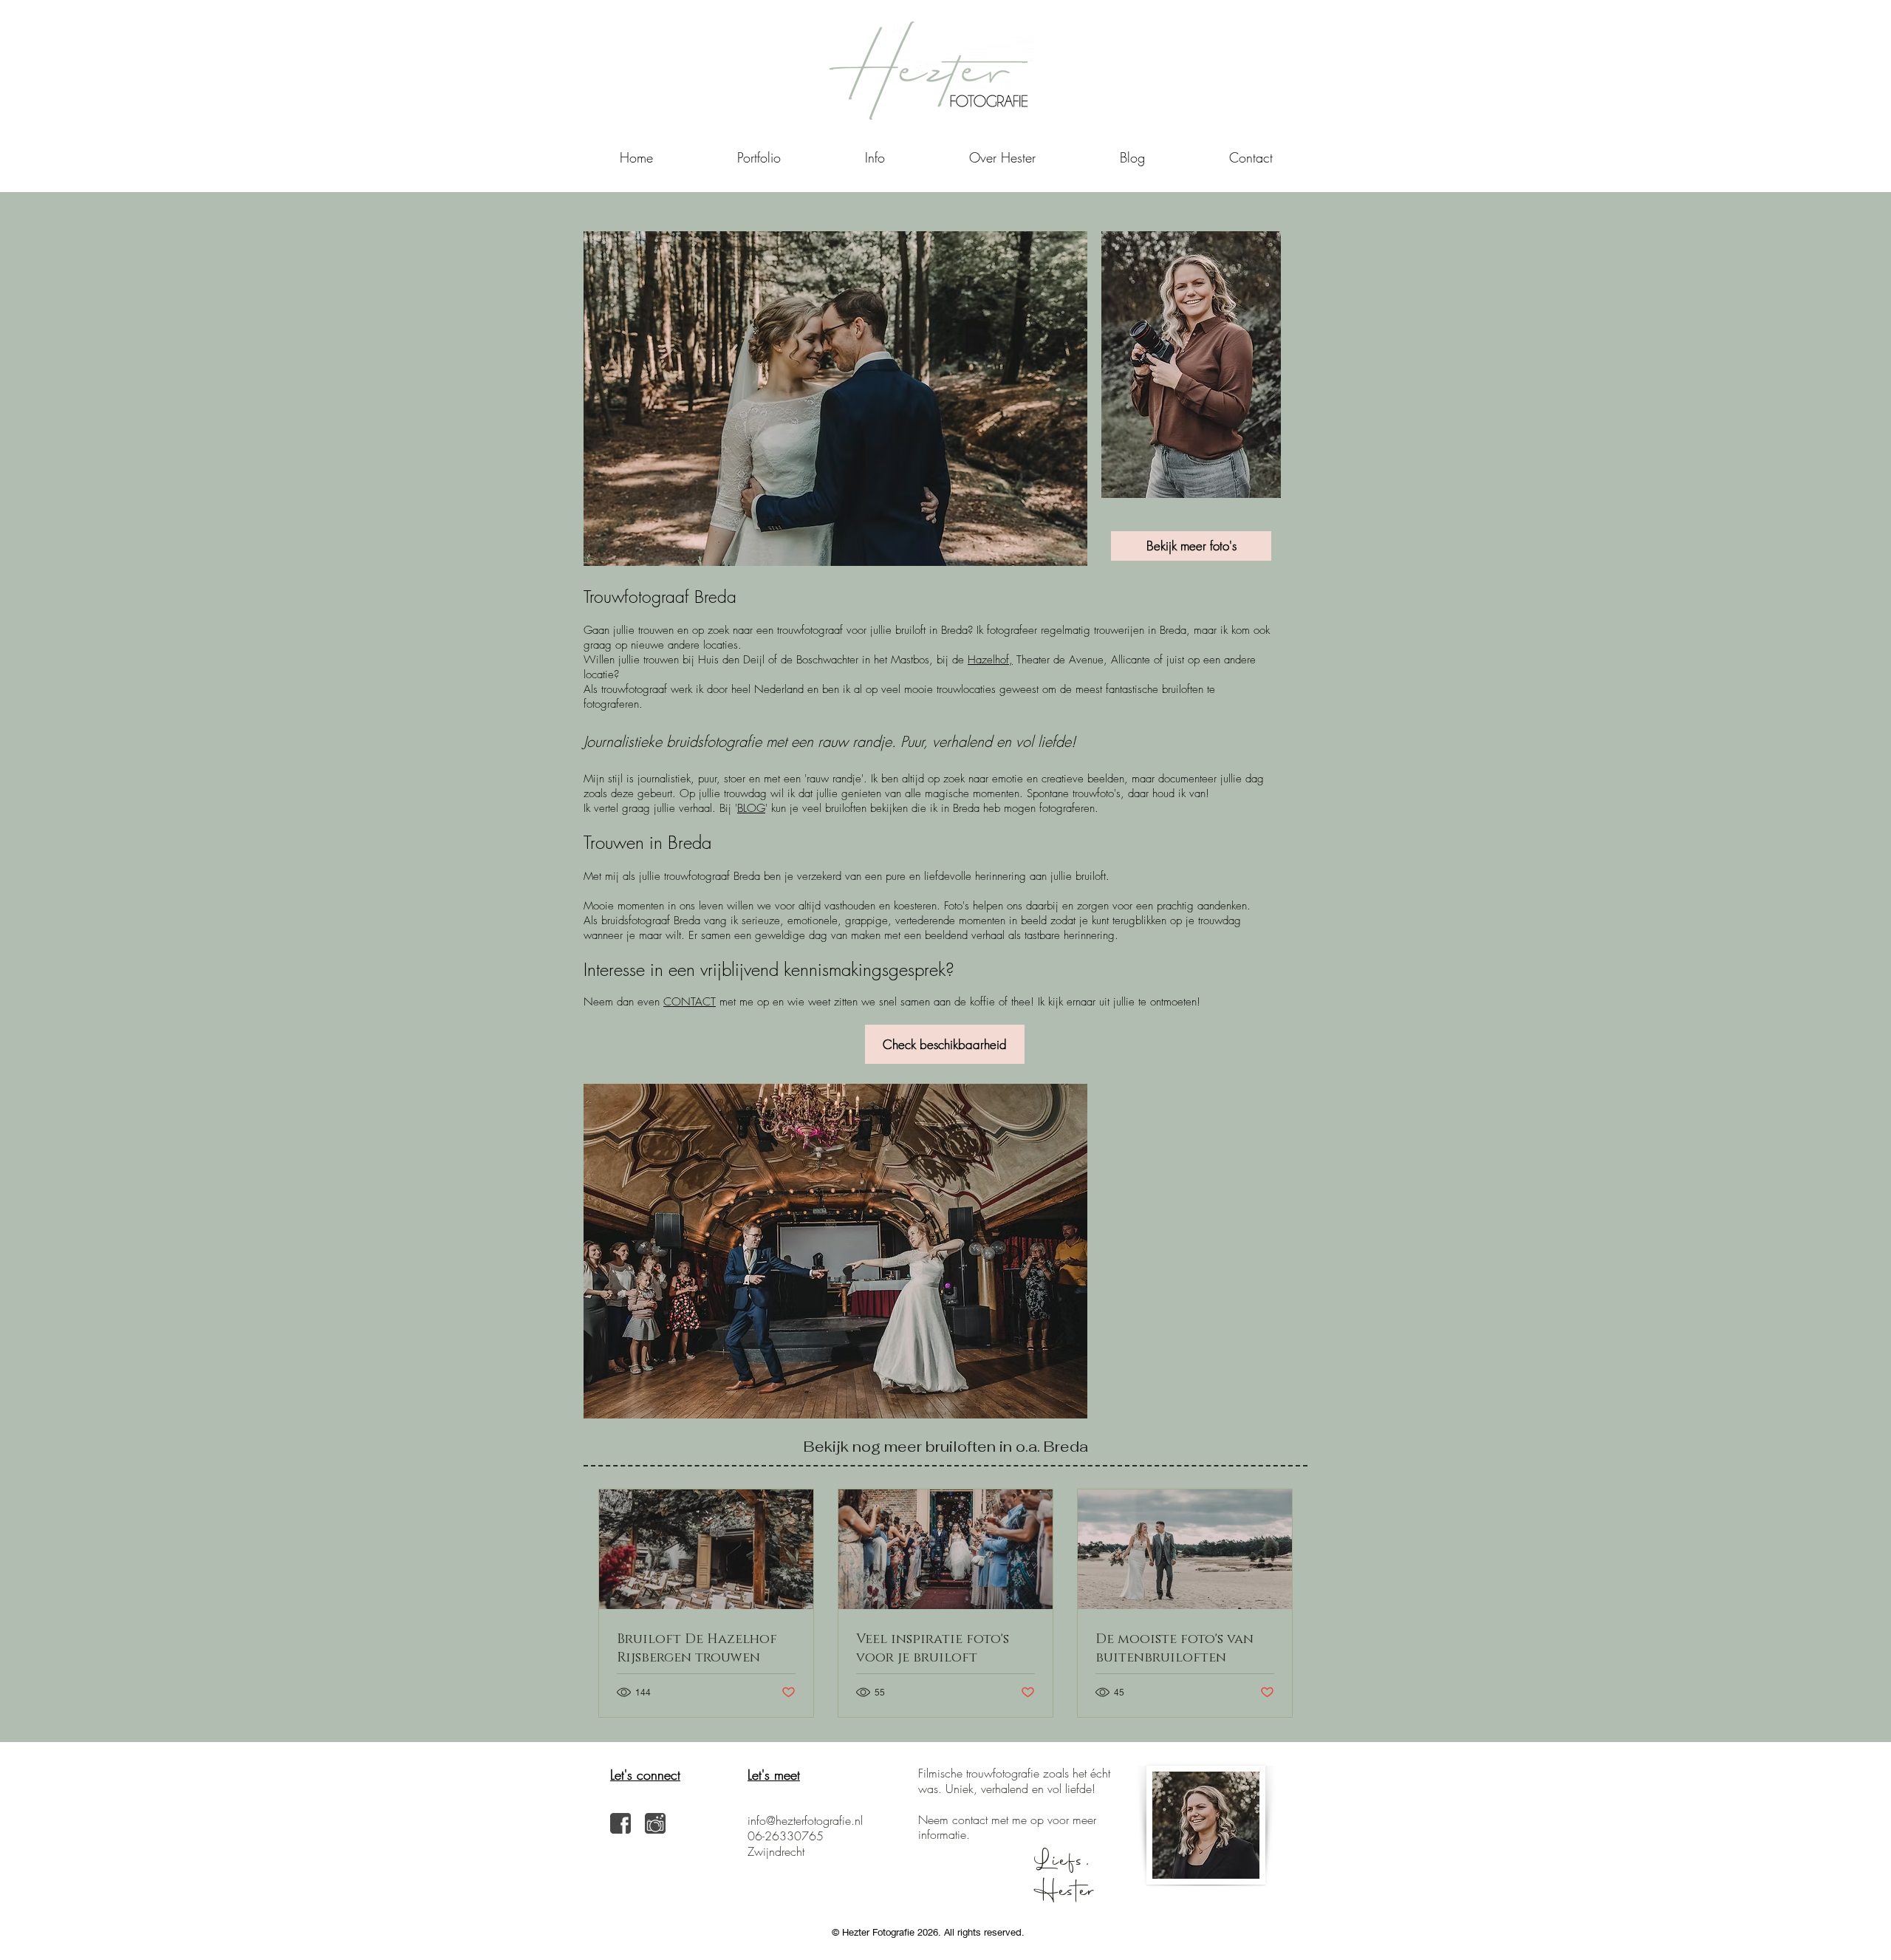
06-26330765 (786, 1836)
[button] (875, 157)
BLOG (751, 808)
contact (970, 1820)
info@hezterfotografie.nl (805, 1820)
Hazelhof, (990, 660)
